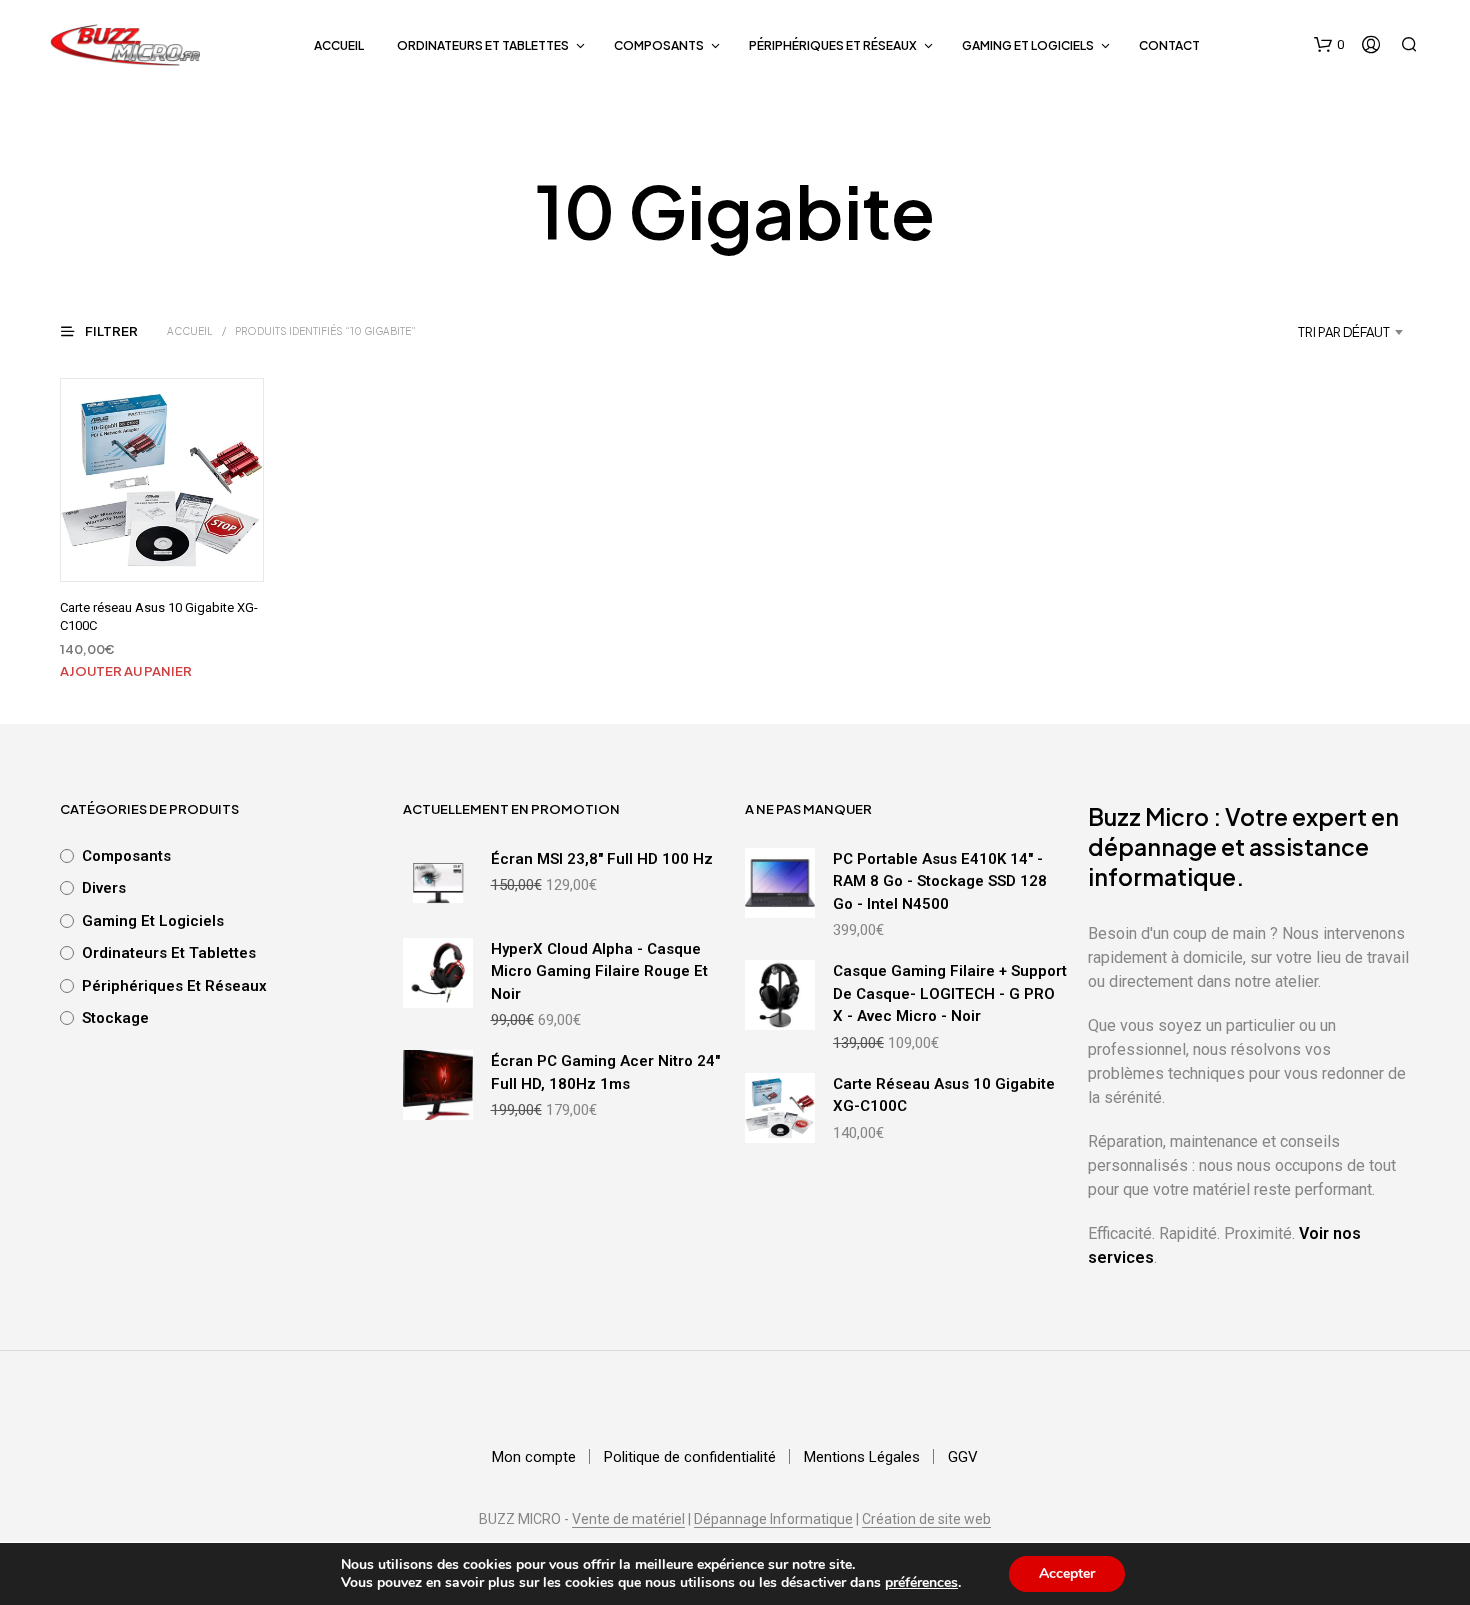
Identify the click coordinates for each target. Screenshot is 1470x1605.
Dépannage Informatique (773, 1519)
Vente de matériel (628, 1519)
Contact (1169, 45)
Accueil (339, 45)
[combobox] (1292, 332)
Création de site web (926, 1519)
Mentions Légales (862, 1457)
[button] (1329, 45)
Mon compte (534, 1457)
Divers (104, 888)
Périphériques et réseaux (833, 45)
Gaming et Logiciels (1028, 45)
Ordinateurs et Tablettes (483, 45)
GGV (963, 1457)
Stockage (115, 1018)
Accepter (1067, 1573)
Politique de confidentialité (690, 1457)
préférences (921, 1583)
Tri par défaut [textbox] (1344, 332)
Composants (659, 45)
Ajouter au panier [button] (126, 671)
